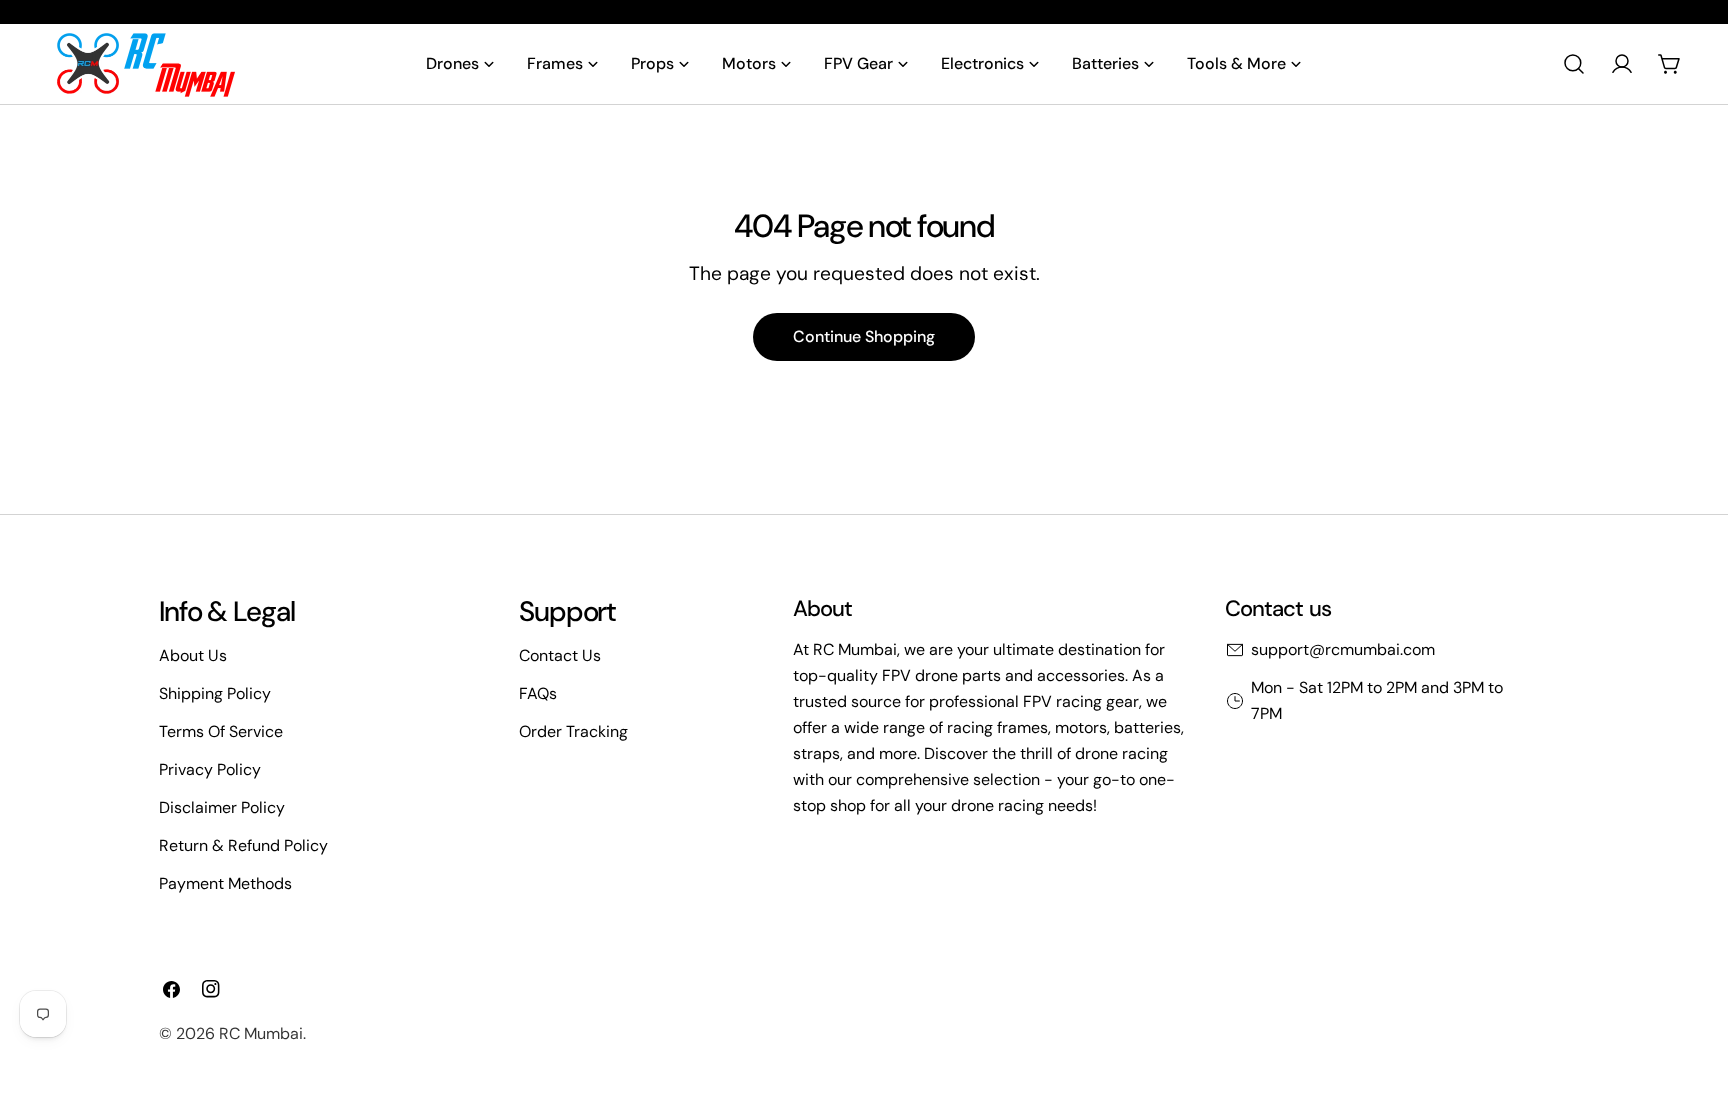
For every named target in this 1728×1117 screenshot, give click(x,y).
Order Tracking (573, 731)
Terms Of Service (221, 731)
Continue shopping (864, 336)
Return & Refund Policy (243, 845)
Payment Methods (225, 883)
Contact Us (560, 655)
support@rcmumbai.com (1343, 649)
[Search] (1574, 64)
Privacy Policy (210, 769)
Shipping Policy (215, 693)
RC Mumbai (261, 1033)
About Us (193, 655)
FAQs (538, 693)
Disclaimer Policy (222, 807)
